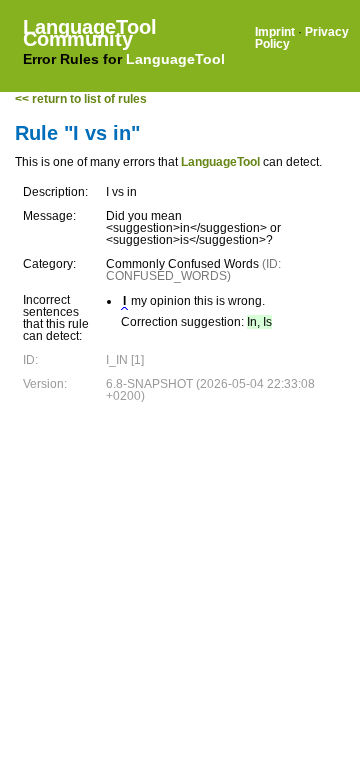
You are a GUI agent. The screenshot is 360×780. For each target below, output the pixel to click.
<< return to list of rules (81, 99)
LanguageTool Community (90, 33)
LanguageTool (175, 59)
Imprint (275, 32)
